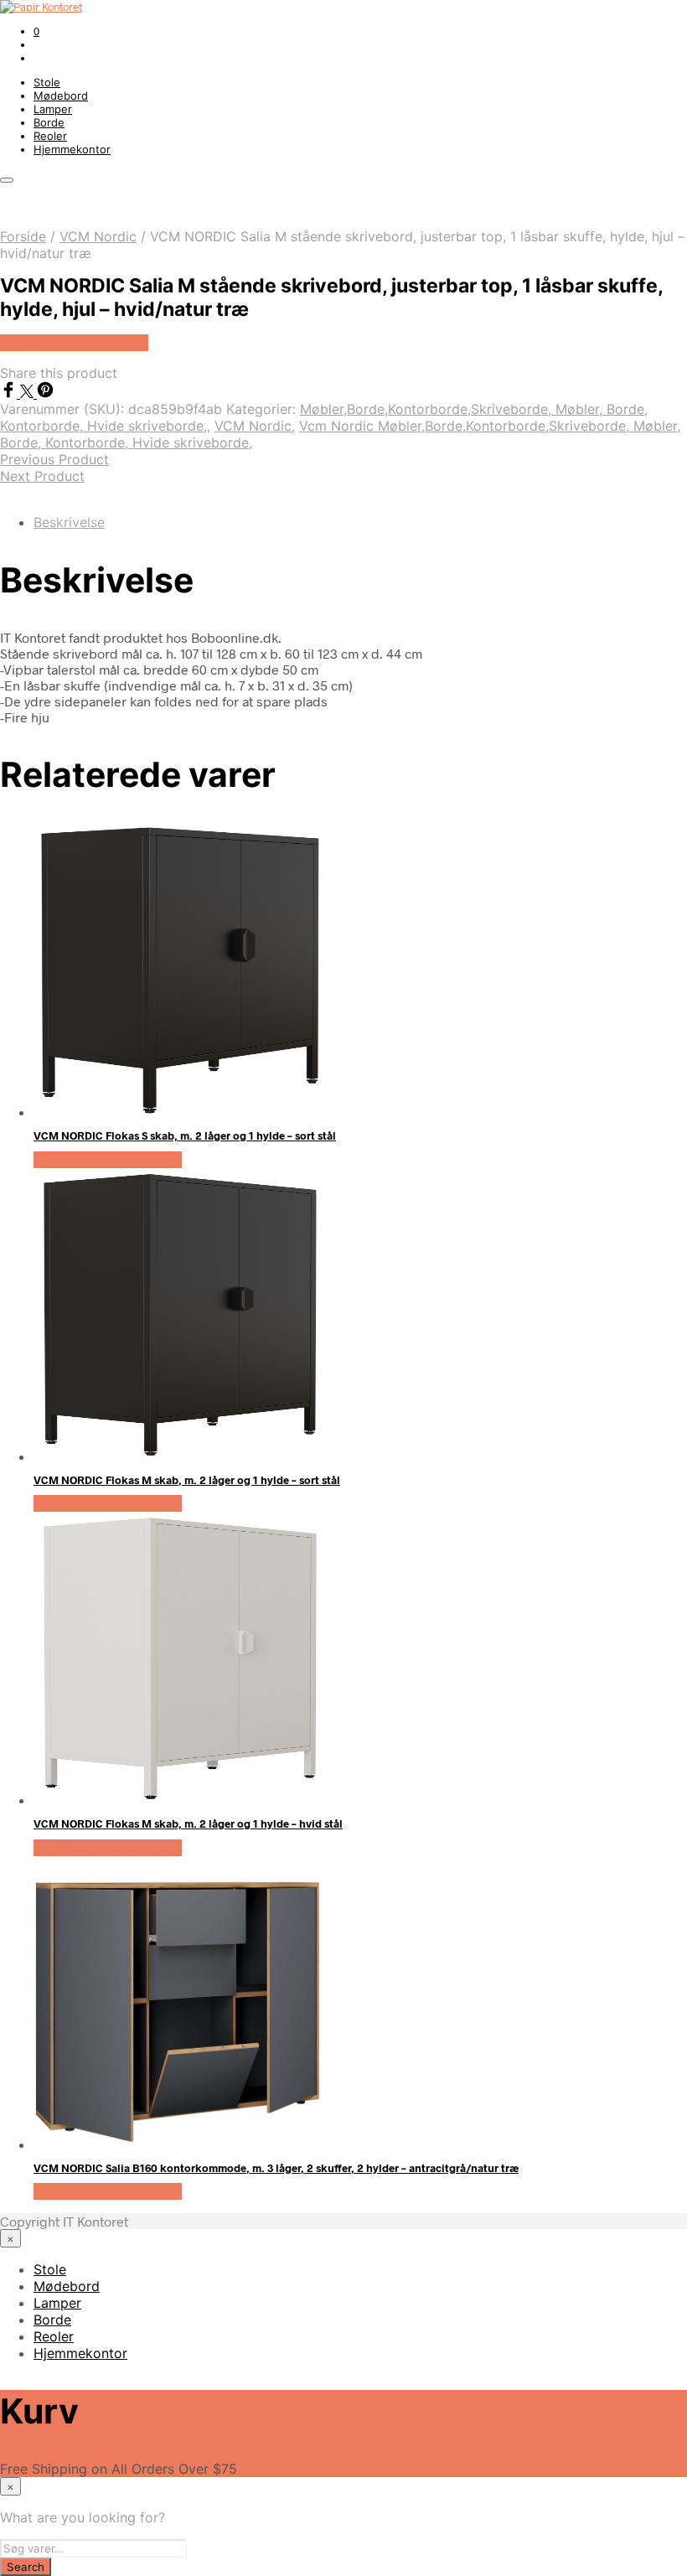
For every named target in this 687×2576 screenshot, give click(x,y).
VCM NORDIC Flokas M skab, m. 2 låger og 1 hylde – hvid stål (188, 1823)
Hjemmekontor (72, 149)
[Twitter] (28, 393)
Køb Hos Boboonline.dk (74, 343)
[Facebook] (10, 393)
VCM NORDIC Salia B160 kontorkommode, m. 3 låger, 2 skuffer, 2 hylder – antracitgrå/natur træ (276, 2168)
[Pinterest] (45, 393)
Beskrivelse (69, 522)
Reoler (50, 136)
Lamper (53, 109)
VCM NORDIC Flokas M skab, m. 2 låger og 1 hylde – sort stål (187, 1480)
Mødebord (61, 96)
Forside (23, 236)
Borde (49, 122)
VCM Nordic (98, 236)
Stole (47, 82)
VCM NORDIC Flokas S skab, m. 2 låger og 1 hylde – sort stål (185, 1135)
